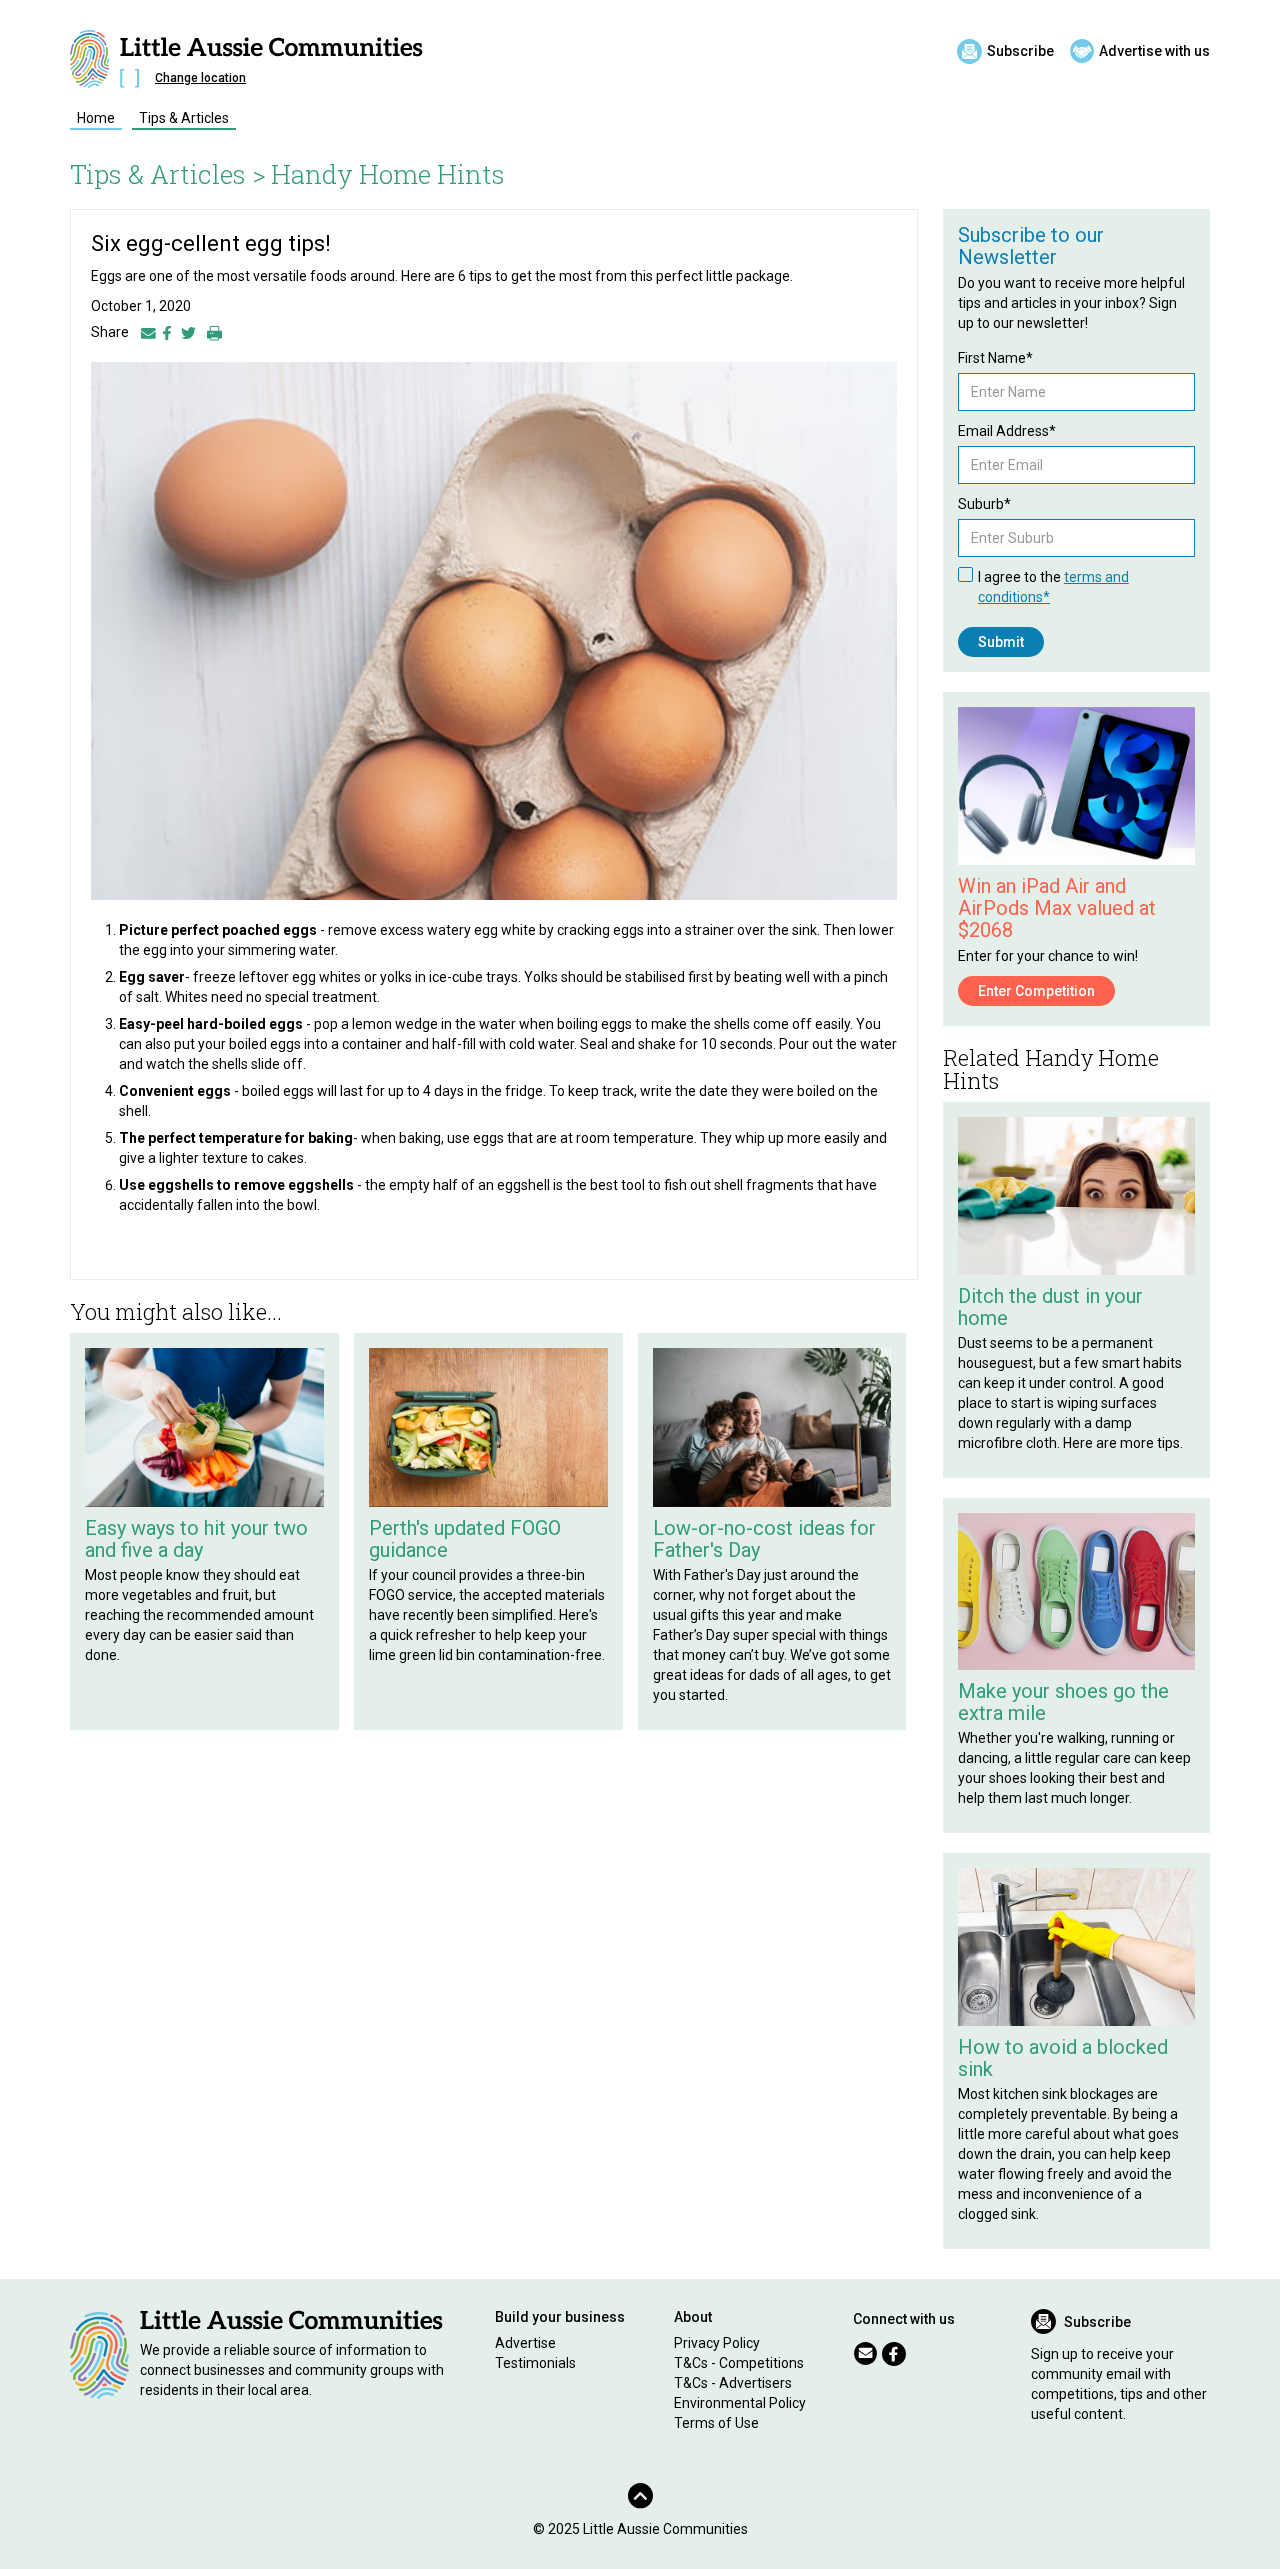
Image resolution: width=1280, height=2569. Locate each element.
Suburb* (984, 504)
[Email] (148, 332)
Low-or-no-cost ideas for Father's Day (764, 1539)
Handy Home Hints (388, 174)
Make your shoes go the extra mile (1063, 1702)
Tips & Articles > (168, 174)
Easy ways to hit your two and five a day (196, 1539)
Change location (200, 78)
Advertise (525, 2343)
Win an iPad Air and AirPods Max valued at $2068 (1057, 908)
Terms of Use (716, 2423)
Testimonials (535, 2363)
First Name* (995, 358)
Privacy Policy (717, 2343)
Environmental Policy (740, 2403)
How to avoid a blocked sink (1063, 2058)
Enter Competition (1036, 991)
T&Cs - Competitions (739, 2363)
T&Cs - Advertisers (733, 2383)
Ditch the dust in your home (1050, 1307)
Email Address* (1007, 431)
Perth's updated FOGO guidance (465, 1539)
